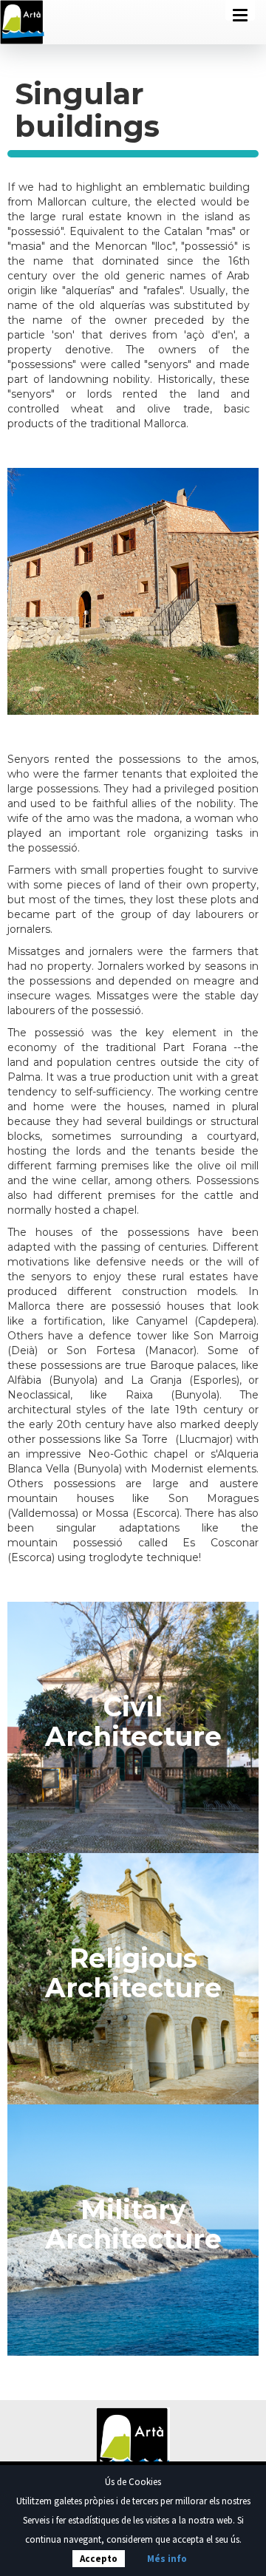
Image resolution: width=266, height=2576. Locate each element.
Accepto (99, 2559)
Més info (167, 2559)
